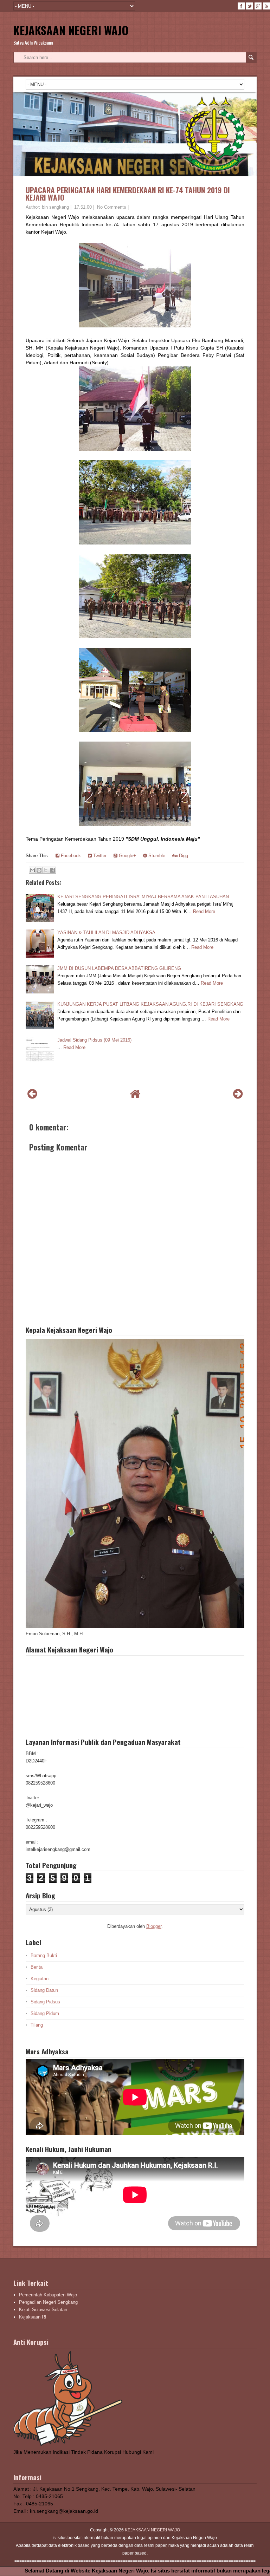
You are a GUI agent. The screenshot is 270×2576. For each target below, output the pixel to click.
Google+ (127, 856)
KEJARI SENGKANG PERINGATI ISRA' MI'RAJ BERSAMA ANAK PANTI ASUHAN (143, 897)
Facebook (70, 856)
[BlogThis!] (39, 870)
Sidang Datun (44, 1990)
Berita (37, 1967)
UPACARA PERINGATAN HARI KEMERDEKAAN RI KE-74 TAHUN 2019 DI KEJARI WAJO (128, 194)
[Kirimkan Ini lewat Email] (32, 870)
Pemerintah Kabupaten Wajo (48, 2295)
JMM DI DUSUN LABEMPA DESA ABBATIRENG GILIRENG (119, 968)
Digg (183, 856)
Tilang (37, 2025)
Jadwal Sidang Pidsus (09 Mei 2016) (94, 1040)
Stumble (156, 856)
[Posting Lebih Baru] (32, 1094)
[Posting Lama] (238, 1094)
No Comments (112, 207)
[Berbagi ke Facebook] (52, 870)
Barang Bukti (44, 1955)
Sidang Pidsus (45, 2002)
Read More (204, 911)
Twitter (99, 856)
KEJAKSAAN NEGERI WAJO (71, 30)
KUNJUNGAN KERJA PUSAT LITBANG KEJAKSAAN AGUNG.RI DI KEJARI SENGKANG (150, 1004)
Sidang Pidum (45, 2013)
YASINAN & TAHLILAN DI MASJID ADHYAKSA (106, 932)
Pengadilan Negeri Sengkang (48, 2302)
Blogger (154, 1926)
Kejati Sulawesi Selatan (43, 2310)
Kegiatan (40, 1979)
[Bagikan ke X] (46, 870)
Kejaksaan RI (33, 2317)
